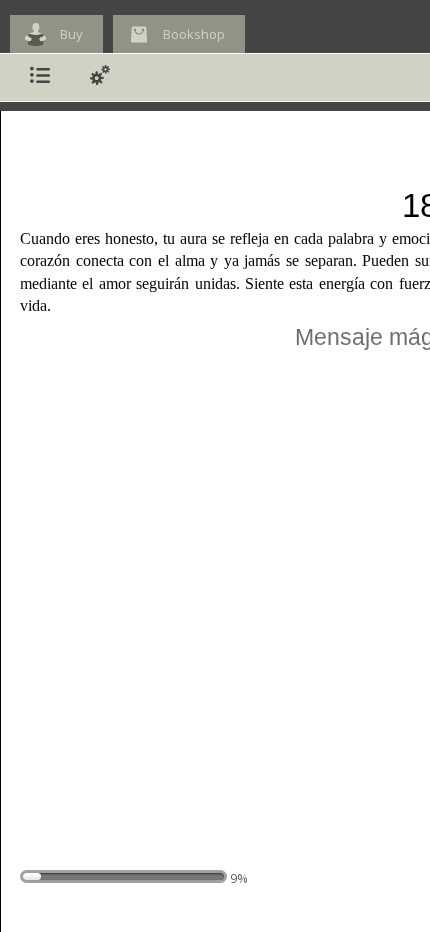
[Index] (40, 77)
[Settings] (100, 77)
